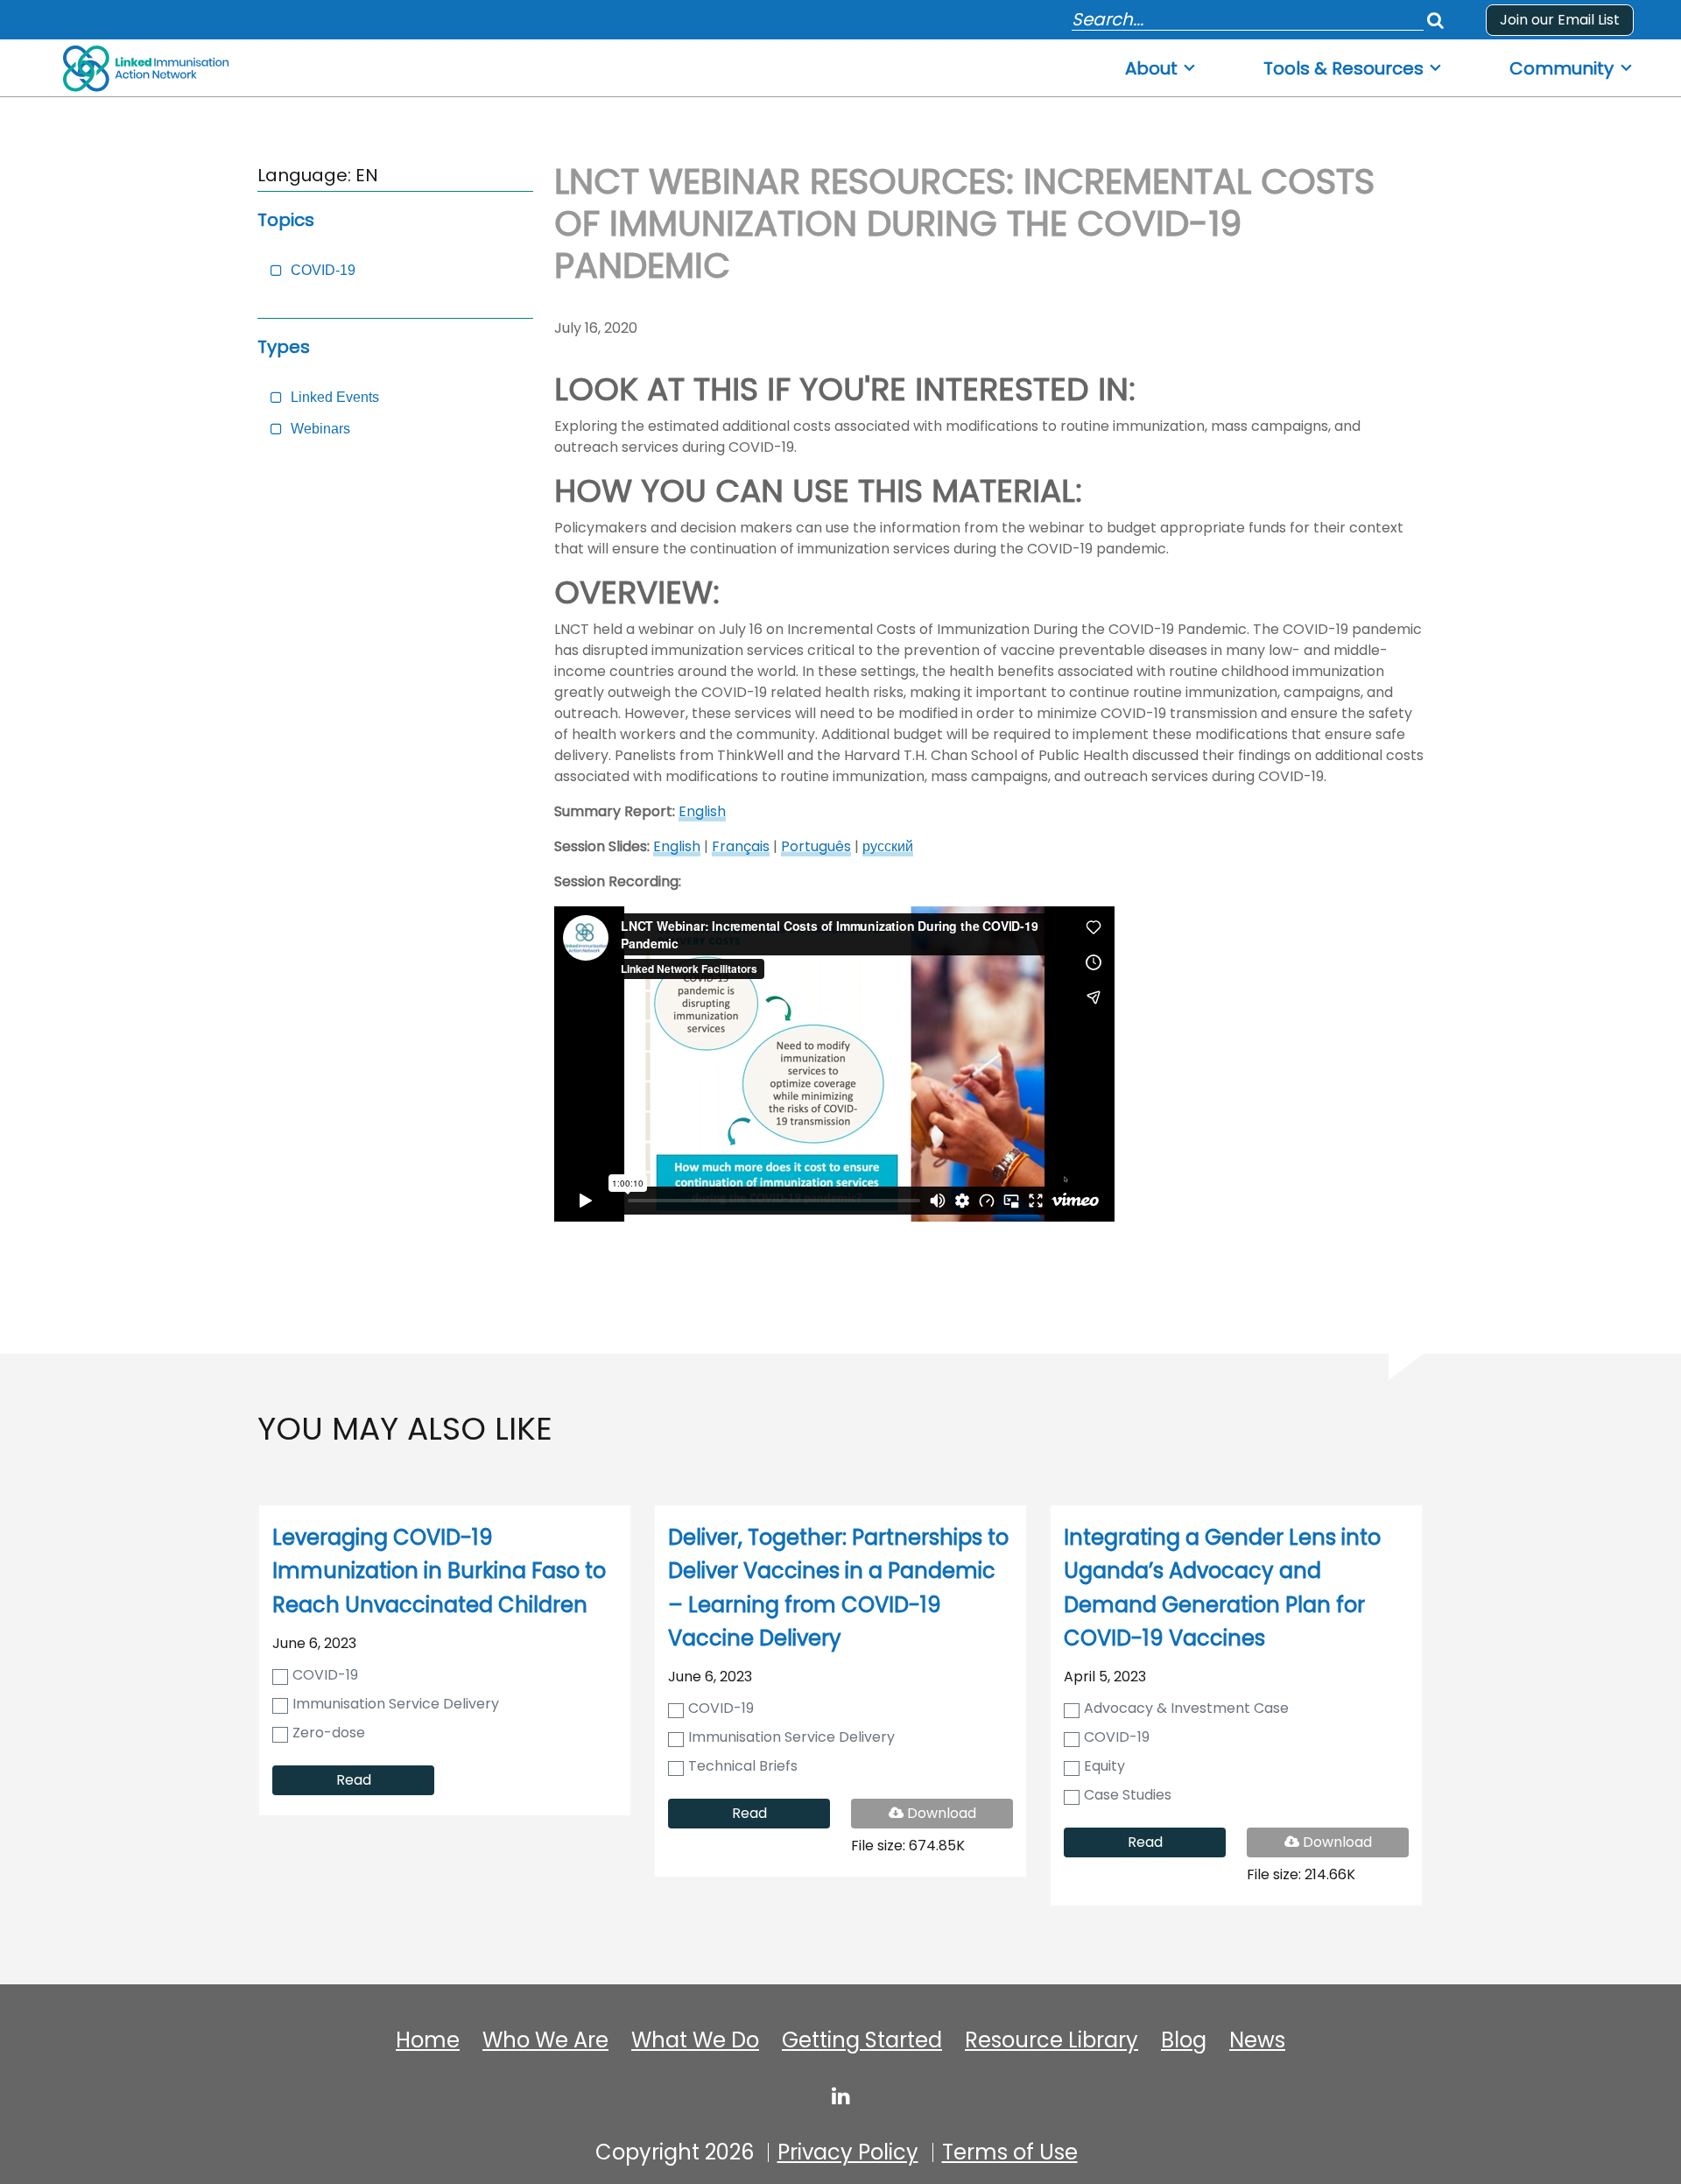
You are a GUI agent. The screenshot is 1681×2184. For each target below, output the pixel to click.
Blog (1184, 2040)
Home (428, 2040)
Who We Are (545, 2040)
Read (354, 1780)
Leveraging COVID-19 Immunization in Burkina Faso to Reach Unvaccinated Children (439, 1571)
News (1257, 2040)
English (702, 811)
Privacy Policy (848, 2152)
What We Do (695, 2040)
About (1151, 69)
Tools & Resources (1343, 69)
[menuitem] (1161, 63)
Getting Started (862, 2040)
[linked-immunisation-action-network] (841, 2096)
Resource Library (1052, 2040)
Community (1561, 69)
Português (816, 846)
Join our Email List (1560, 20)
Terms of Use (1010, 2152)
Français (741, 846)
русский (888, 846)
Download (953, 1815)
